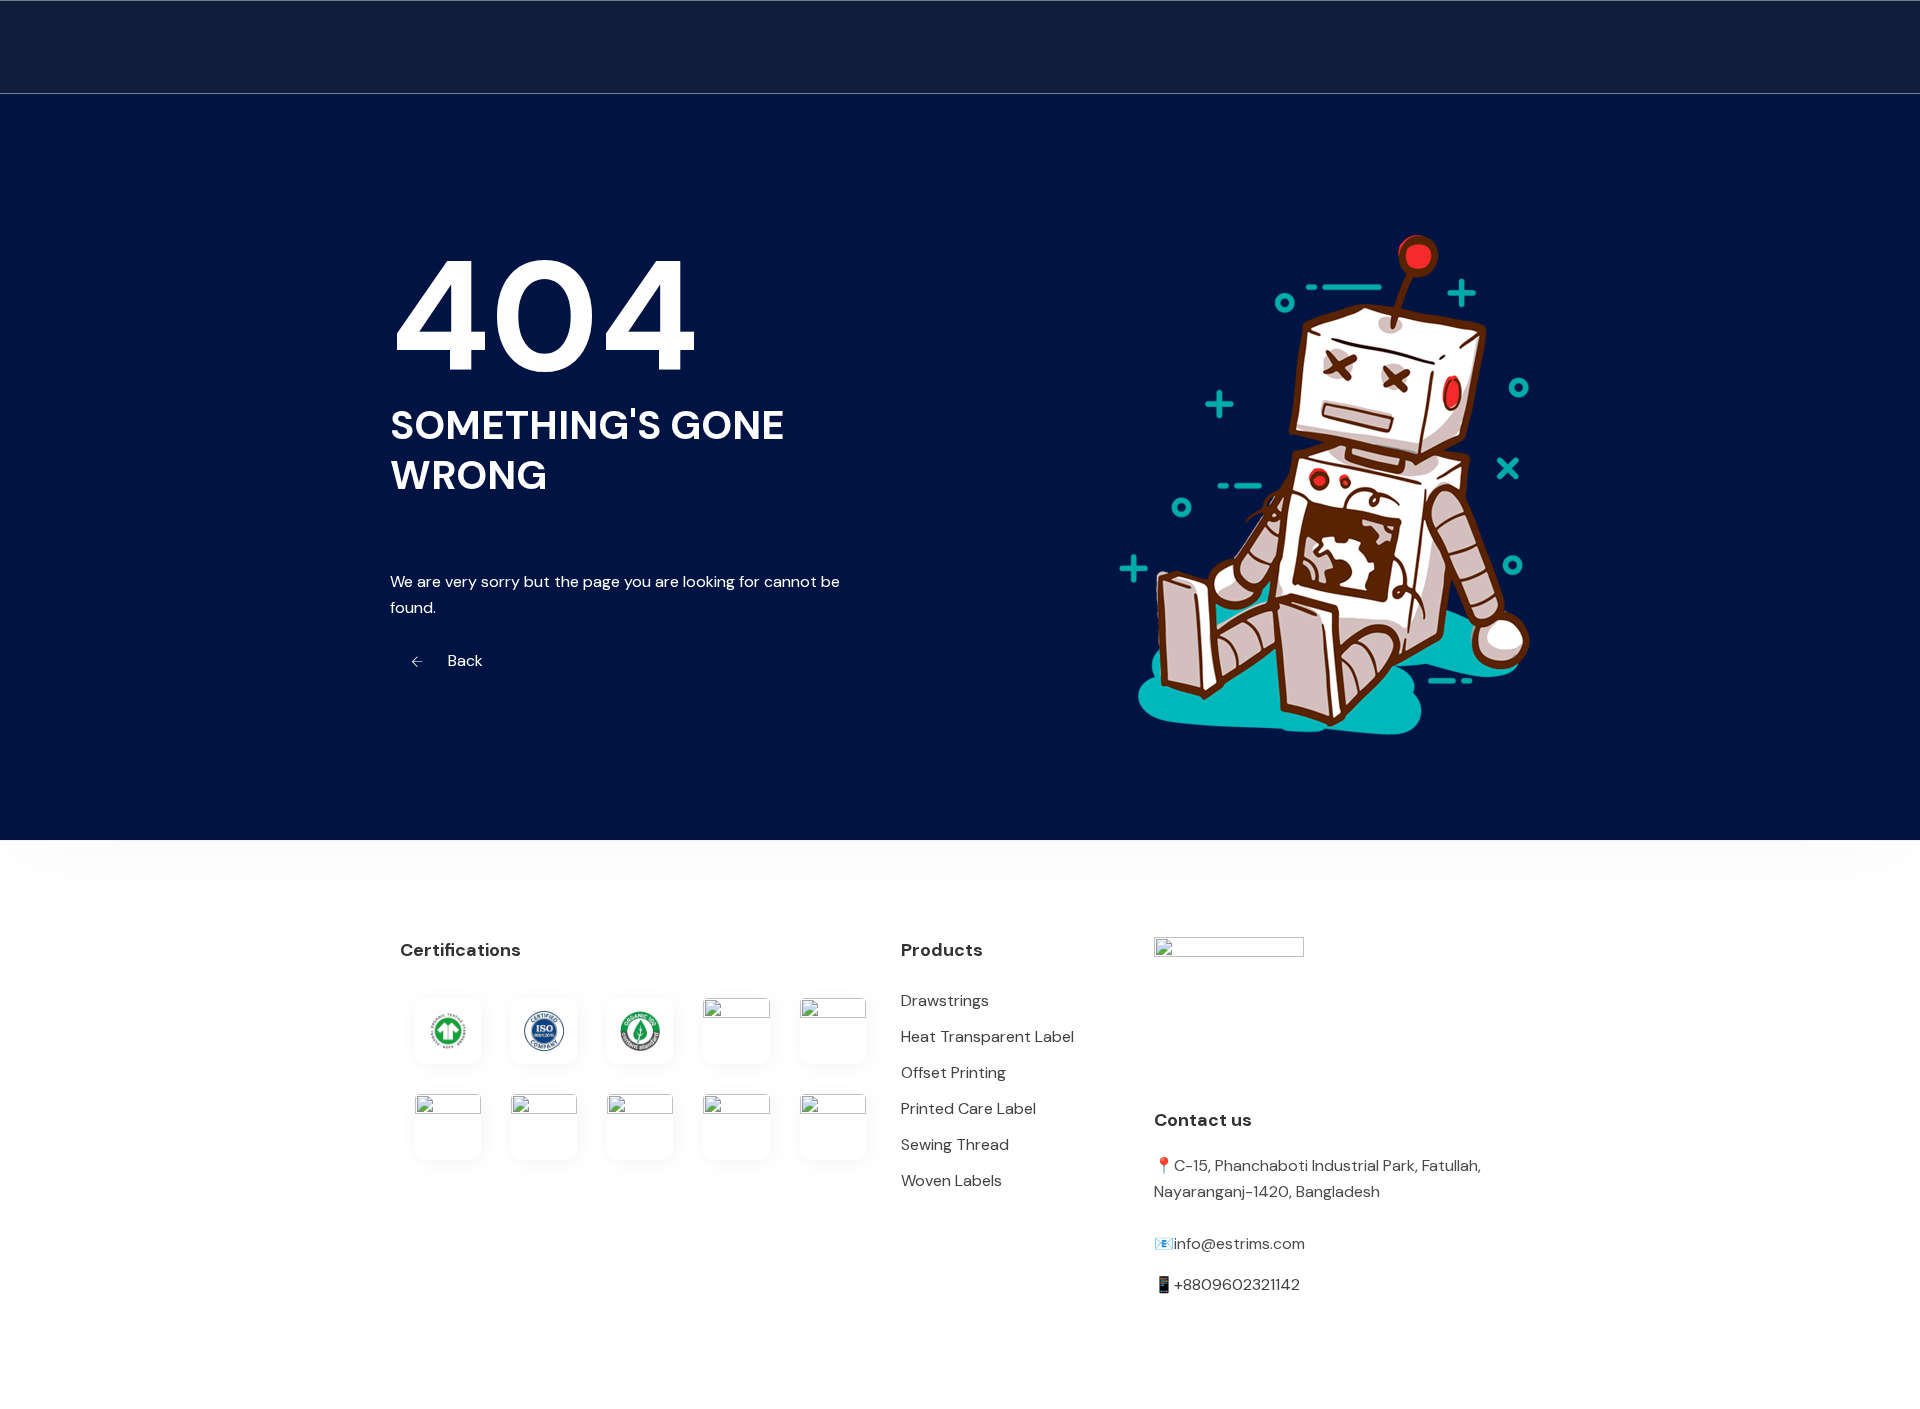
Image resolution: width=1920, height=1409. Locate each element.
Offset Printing (953, 1072)
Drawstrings (945, 1000)
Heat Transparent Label (987, 1036)
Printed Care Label (968, 1108)
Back (463, 660)
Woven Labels (951, 1180)
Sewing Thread (955, 1144)
